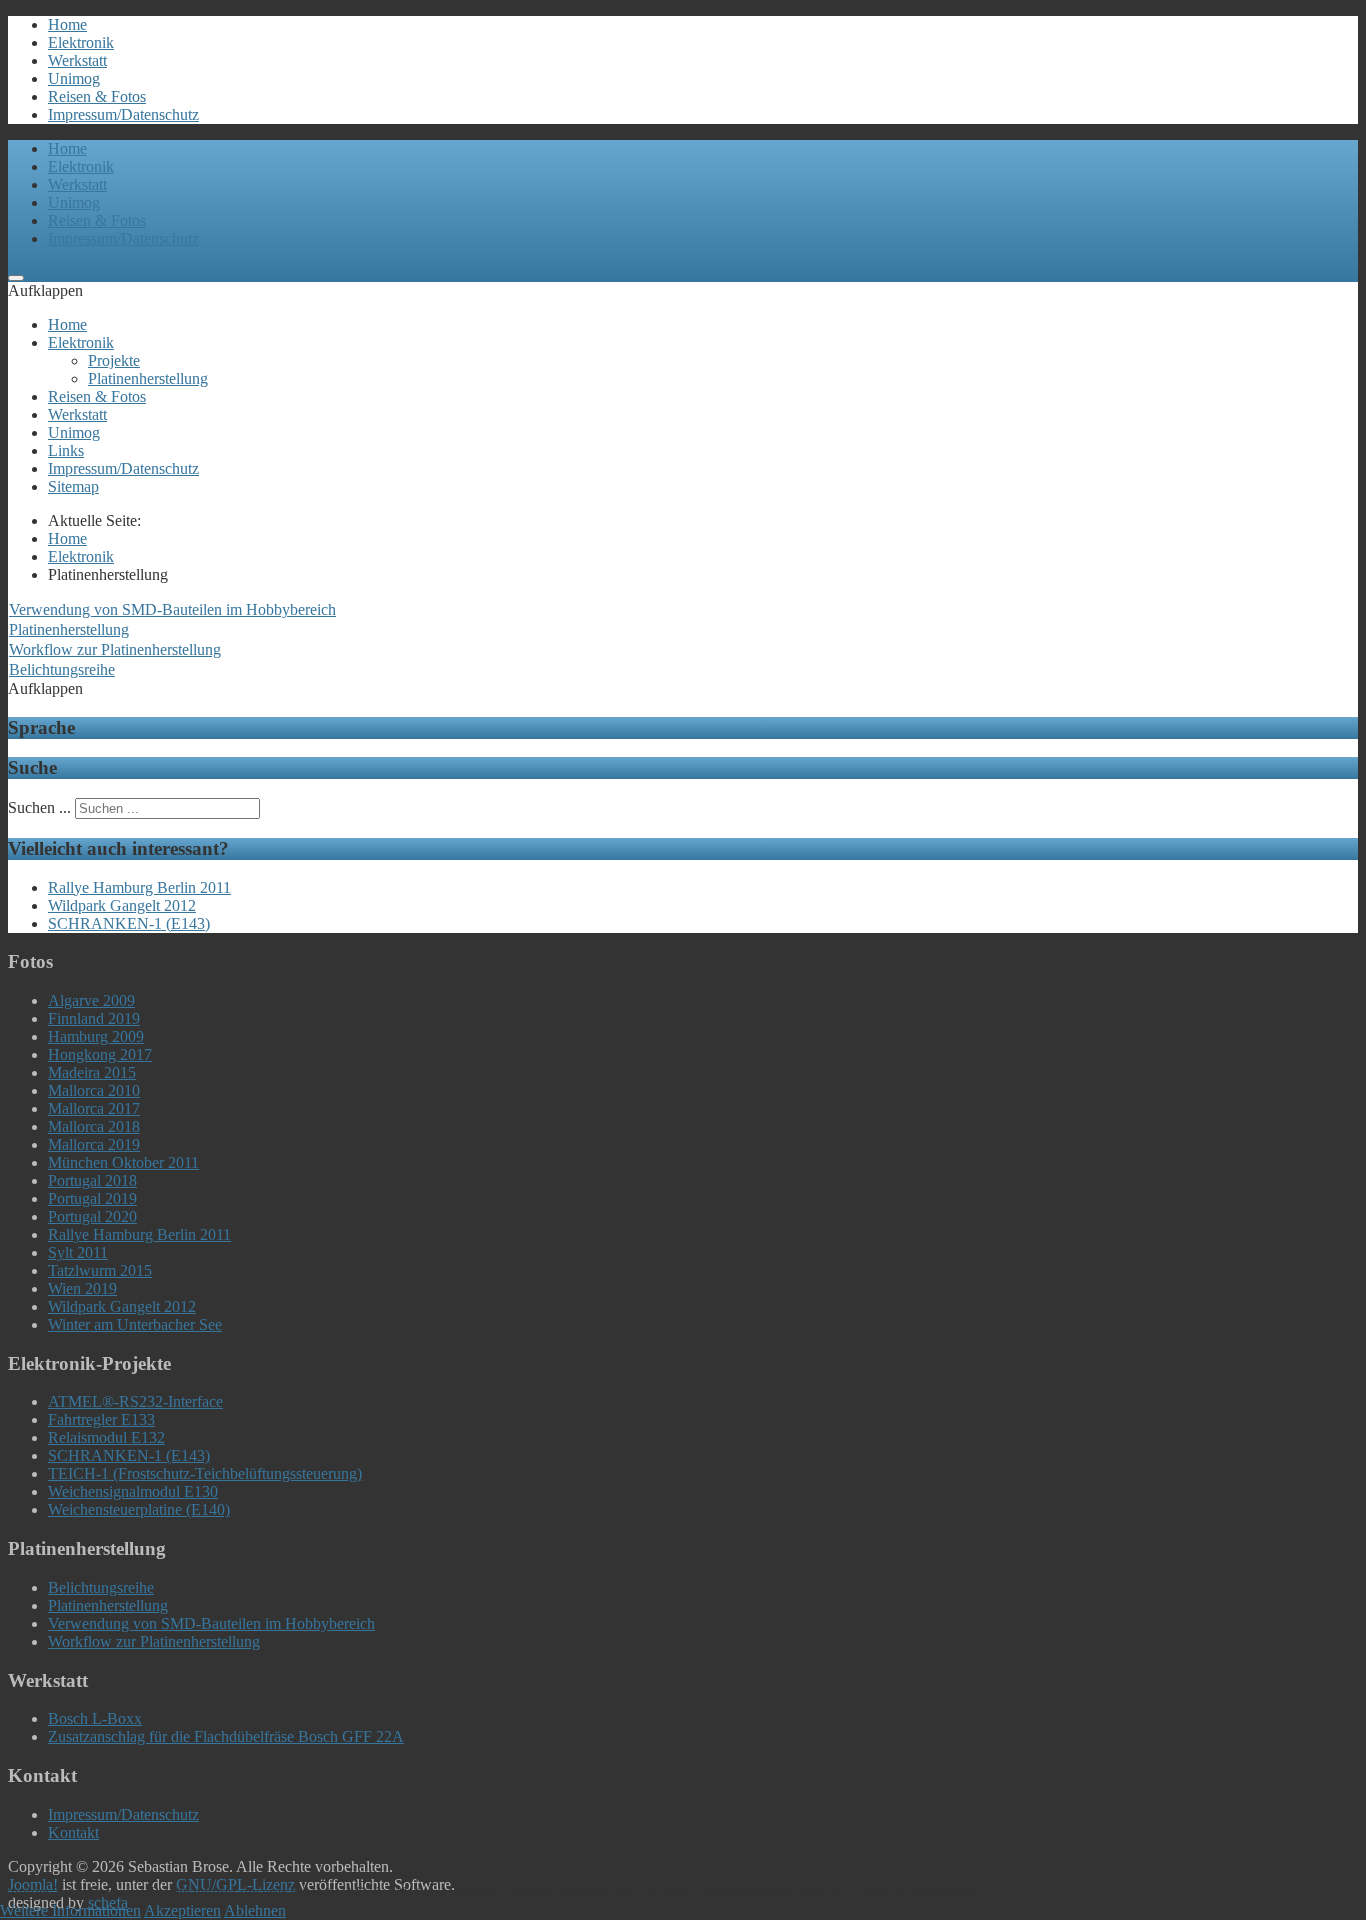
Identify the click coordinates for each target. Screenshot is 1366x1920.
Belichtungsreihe (62, 669)
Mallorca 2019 (94, 1144)
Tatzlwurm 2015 (100, 1270)
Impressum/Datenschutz (123, 114)
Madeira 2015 (92, 1072)
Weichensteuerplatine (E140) (139, 1509)
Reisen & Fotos (97, 96)
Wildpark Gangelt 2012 (122, 1306)
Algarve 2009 (91, 1000)
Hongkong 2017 (100, 1054)
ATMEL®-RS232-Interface (135, 1401)
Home (67, 24)
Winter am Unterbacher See (135, 1324)
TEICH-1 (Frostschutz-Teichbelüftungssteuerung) (205, 1473)
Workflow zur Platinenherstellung (115, 649)
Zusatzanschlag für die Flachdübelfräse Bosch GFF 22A (226, 1736)
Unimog (74, 78)
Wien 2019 (82, 1288)
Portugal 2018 (92, 1180)
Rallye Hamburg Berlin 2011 (139, 1234)
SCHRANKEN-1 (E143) (129, 1455)
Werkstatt (77, 60)
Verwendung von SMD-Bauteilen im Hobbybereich (172, 609)
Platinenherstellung (148, 378)
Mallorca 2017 (94, 1108)
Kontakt (73, 1832)
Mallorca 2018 (94, 1126)
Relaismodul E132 (106, 1437)
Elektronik (81, 42)
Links (66, 450)
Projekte (114, 360)
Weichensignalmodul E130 (133, 1491)
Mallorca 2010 (94, 1090)
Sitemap (73, 486)
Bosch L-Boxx (95, 1718)
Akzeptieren (182, 1910)
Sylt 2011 (78, 1252)
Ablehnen (255, 1910)
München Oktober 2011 (123, 1162)
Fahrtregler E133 (101, 1419)
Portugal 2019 (92, 1198)
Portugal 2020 (92, 1216)
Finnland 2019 (94, 1018)
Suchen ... (39, 807)
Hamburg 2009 (96, 1036)
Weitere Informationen (70, 1910)
